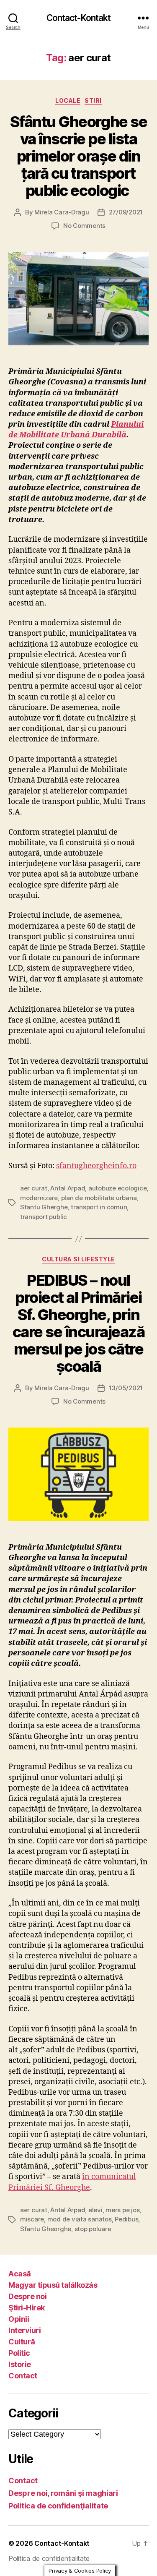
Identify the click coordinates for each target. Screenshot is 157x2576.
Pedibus (126, 2219)
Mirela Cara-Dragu (62, 212)
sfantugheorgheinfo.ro (96, 1166)
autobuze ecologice (117, 1188)
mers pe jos (122, 2210)
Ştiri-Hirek (27, 2308)
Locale (68, 100)
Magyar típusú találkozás (53, 2285)
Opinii (19, 2319)
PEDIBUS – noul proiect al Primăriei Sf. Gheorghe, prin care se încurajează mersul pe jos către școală (79, 1323)
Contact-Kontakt (79, 18)
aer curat (34, 1188)
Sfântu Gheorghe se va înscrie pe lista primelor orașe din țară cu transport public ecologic (78, 156)
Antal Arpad (68, 1188)
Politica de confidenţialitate (58, 2506)
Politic (19, 2353)
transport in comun (99, 1207)
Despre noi (27, 2296)
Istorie (20, 2364)
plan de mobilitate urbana (99, 1198)
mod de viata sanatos (80, 2219)
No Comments (84, 226)
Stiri (93, 100)
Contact (23, 2376)
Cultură (22, 2342)
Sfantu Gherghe (44, 1207)
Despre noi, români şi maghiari (63, 2493)
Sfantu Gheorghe (46, 2229)
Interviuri (24, 2330)
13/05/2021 (126, 1388)
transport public (44, 1217)
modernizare (39, 1198)
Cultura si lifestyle (78, 1259)
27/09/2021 (126, 212)
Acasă (20, 2274)
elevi (95, 2210)
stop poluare (93, 2229)
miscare (32, 2219)
